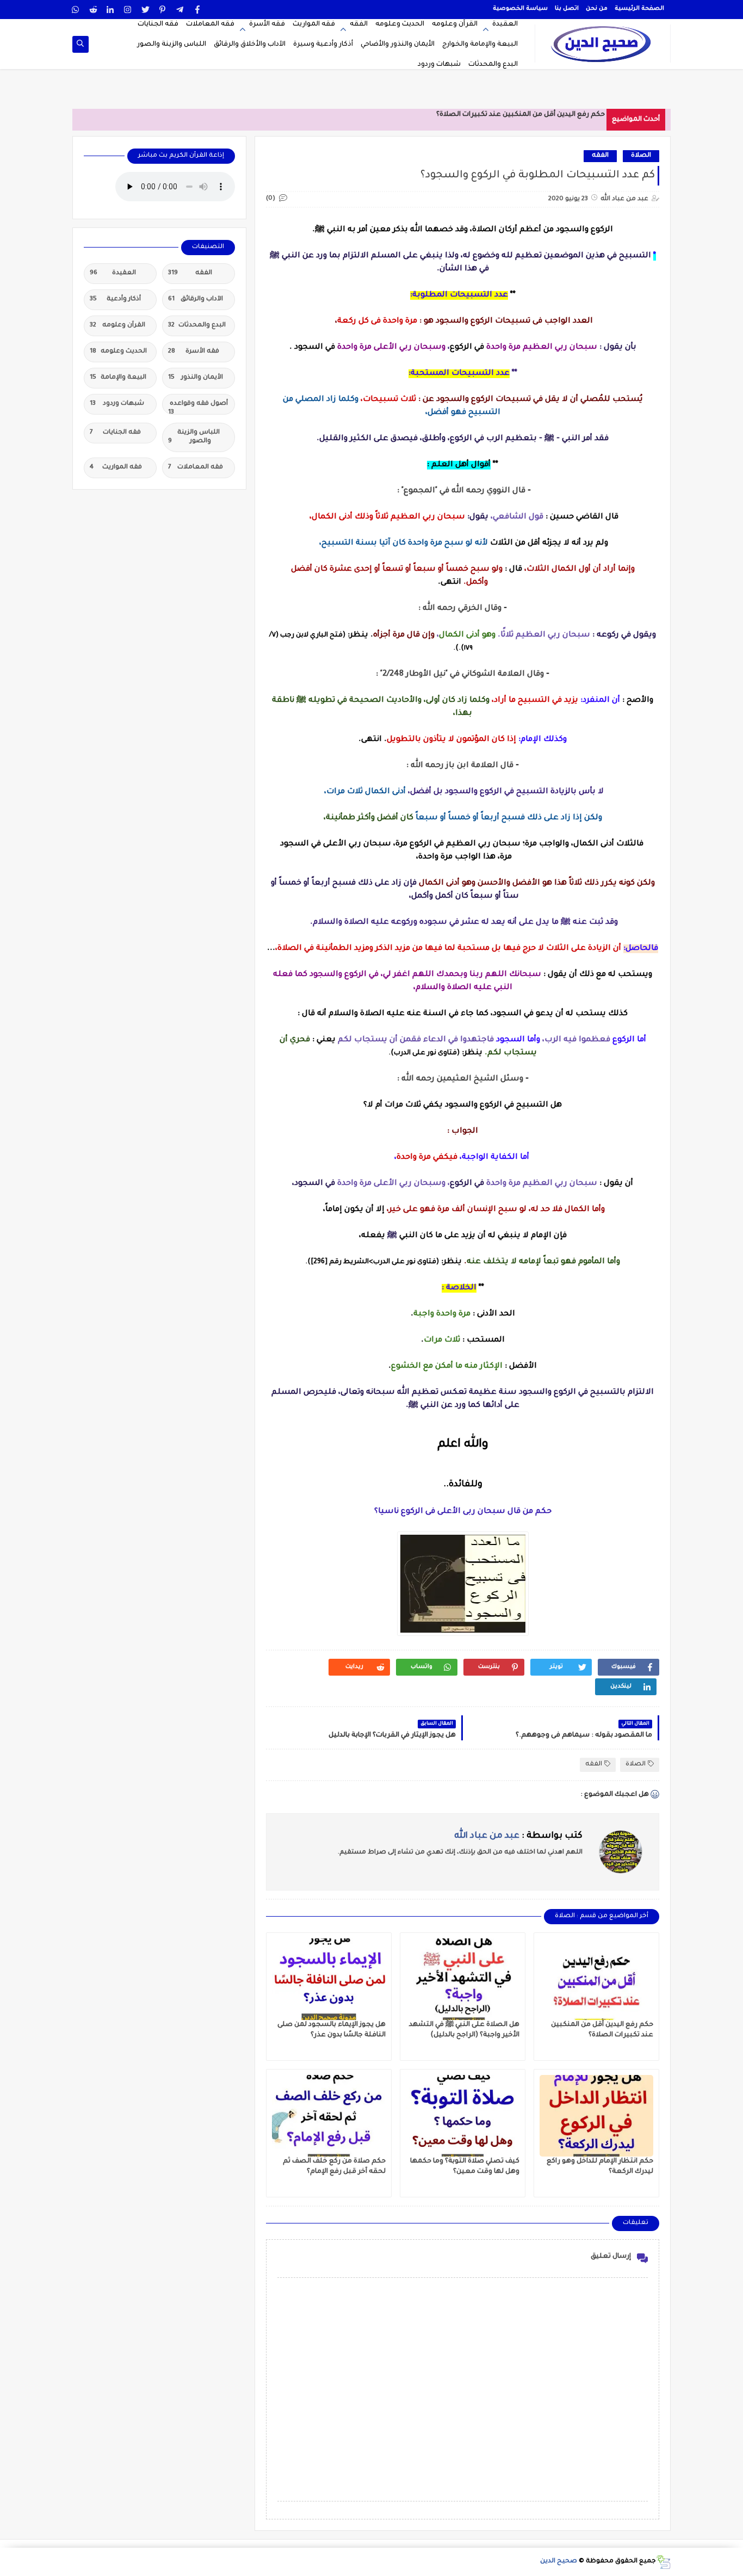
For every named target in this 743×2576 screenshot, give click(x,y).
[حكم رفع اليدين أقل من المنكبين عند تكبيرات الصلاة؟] (596, 1979)
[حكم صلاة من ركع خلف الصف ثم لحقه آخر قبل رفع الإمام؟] (329, 2116)
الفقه (359, 24)
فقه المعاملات (210, 24)
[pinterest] (163, 10)
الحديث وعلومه (400, 24)
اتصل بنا (567, 9)
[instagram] (128, 10)
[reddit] (93, 10)
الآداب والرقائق (196, 299)
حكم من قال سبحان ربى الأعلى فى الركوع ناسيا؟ (463, 1512)
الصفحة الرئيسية (639, 9)
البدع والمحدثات (493, 65)
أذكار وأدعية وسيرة (323, 45)
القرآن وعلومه (455, 24)
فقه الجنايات (158, 24)
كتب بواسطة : (518, 1836)
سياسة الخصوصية (520, 9)
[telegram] (180, 10)
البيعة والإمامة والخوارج (480, 45)
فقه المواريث (314, 24)
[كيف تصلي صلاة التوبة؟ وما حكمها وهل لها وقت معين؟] (463, 2116)
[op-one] (80, 44)
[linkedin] (111, 10)
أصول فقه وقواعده (198, 407)
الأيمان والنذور (196, 378)
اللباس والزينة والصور (172, 45)
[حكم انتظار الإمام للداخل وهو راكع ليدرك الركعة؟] (596, 2116)
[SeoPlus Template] (663, 2562)
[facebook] (198, 10)
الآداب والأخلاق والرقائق (250, 45)
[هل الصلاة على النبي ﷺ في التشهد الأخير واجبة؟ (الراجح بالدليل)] (463, 1979)
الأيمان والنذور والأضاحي (398, 45)
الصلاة (641, 156)
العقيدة (505, 24)
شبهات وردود (439, 65)
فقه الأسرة (267, 24)
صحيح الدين (559, 2562)
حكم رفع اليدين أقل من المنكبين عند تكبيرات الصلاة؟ (521, 115)
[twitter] (145, 10)
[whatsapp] (76, 10)
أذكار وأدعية (115, 299)
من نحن (597, 9)
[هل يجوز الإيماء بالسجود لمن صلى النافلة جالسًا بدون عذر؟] (329, 1979)
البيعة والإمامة (118, 378)
